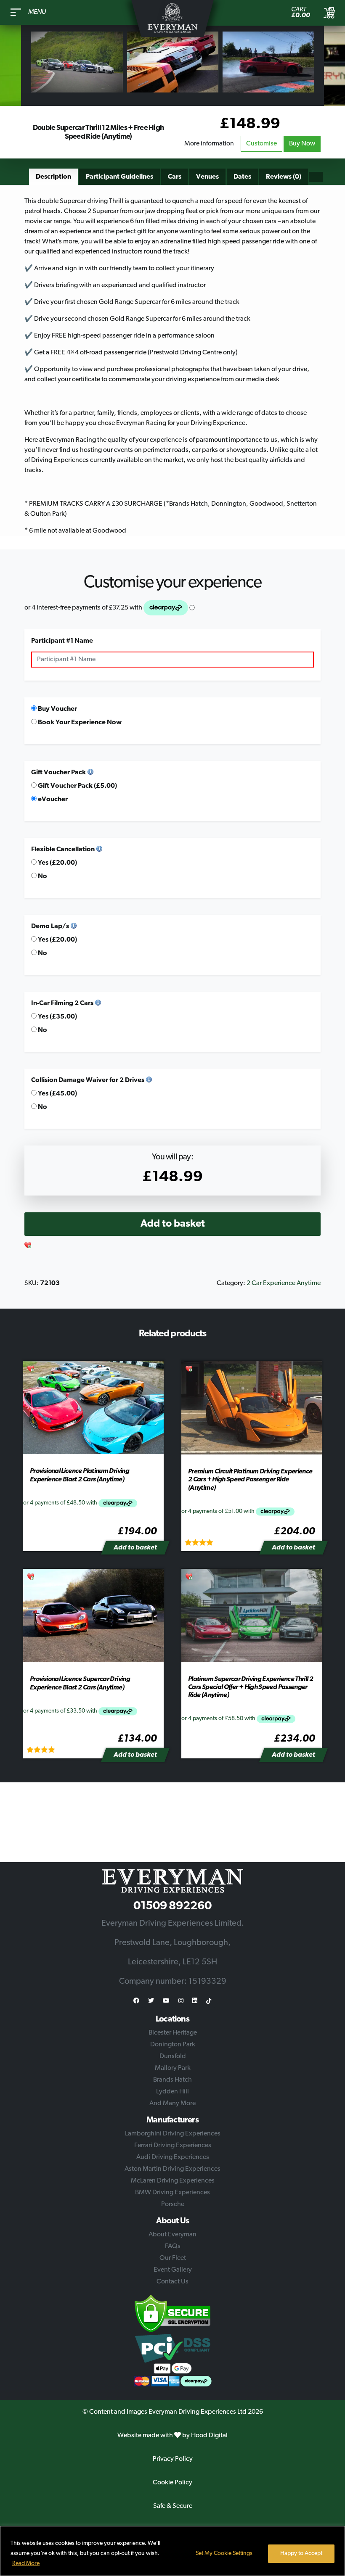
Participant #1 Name (62, 641)
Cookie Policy (172, 2483)
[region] (172, 2551)
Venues (207, 177)
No (42, 876)
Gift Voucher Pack (58, 773)
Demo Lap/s (50, 926)
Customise (261, 144)
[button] (28, 1246)
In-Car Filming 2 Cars (62, 1003)
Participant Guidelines (119, 177)
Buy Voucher (57, 709)
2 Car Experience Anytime (284, 1283)
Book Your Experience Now (79, 723)
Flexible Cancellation (63, 850)
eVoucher (52, 800)
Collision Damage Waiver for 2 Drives (88, 1080)
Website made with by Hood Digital (172, 2436)
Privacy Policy (173, 2459)
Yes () (57, 863)
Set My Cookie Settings (224, 2554)
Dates (242, 177)
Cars (175, 177)
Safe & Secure (173, 2506)
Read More (26, 2564)
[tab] (53, 177)
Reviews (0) (284, 177)
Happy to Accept (301, 2554)
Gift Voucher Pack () (77, 786)
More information (209, 144)
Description (53, 177)
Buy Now (302, 144)
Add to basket (173, 1224)
